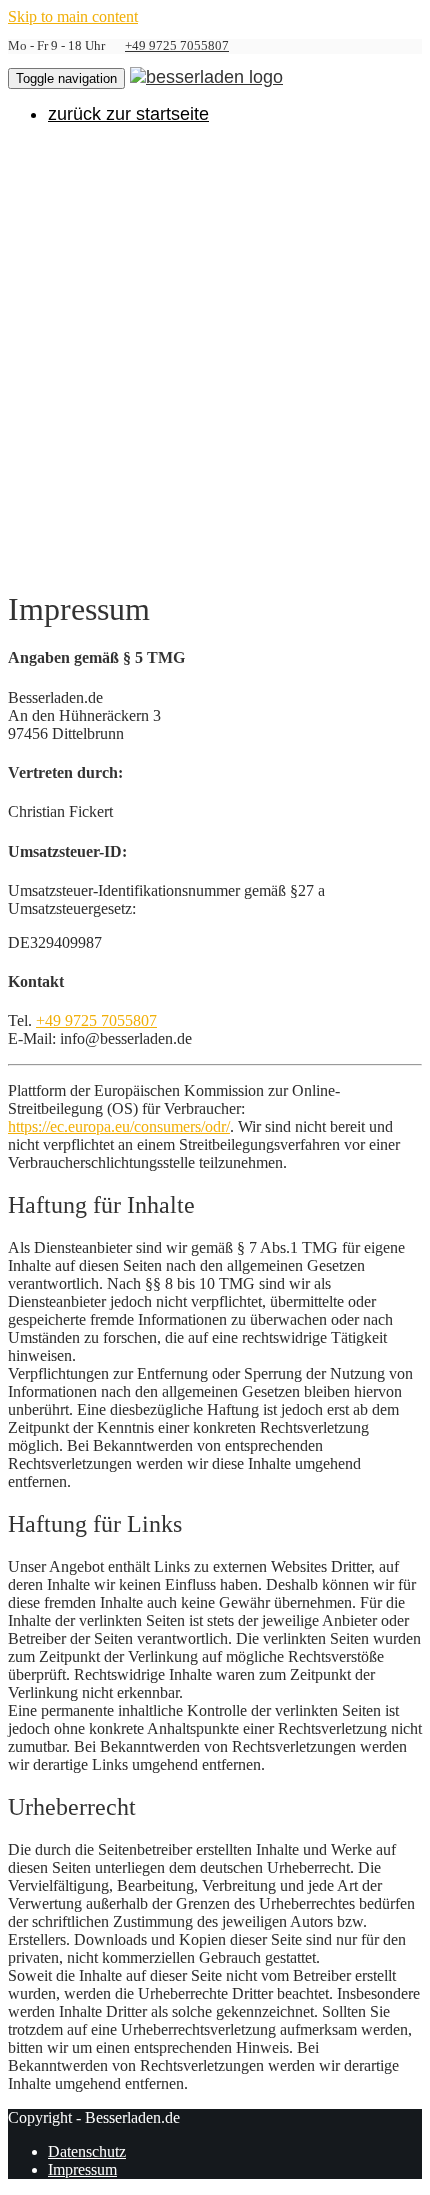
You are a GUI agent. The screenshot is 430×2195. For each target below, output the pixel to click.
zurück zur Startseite (128, 114)
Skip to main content (73, 16)
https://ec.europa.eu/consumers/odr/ (119, 1126)
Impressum (82, 2169)
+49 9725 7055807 (177, 46)
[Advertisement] (215, 355)
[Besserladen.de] (206, 76)
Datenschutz (87, 2151)
